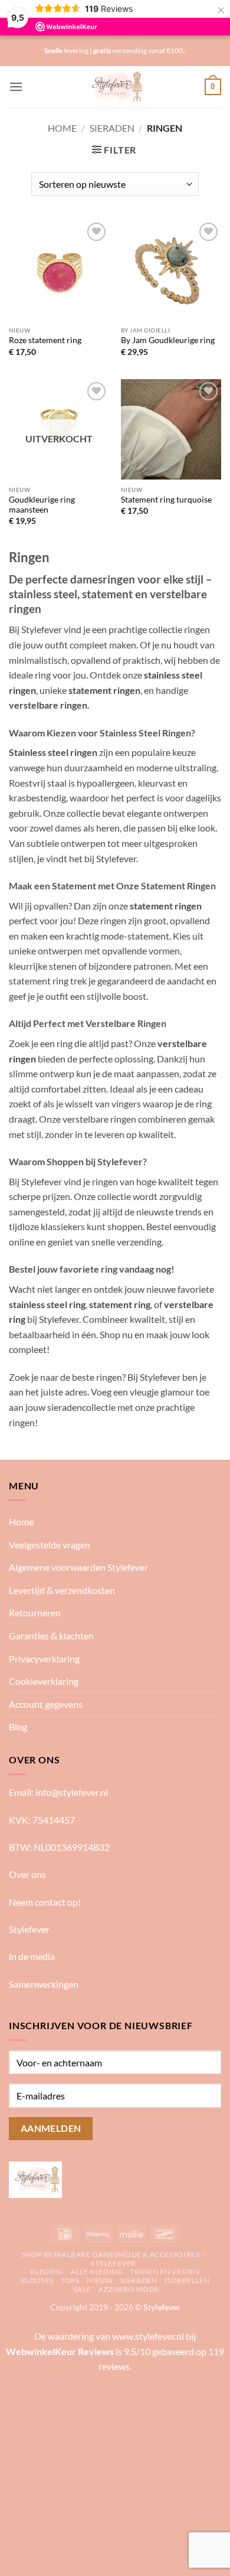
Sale (82, 2289)
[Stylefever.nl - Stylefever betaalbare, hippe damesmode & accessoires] (115, 87)
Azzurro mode (129, 2289)
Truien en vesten (165, 2272)
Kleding (47, 2272)
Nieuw (100, 2280)
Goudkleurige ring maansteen (42, 505)
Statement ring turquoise (166, 500)
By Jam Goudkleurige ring (168, 340)
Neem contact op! (45, 1902)
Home (62, 128)
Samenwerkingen (44, 1984)
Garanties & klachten (51, 1636)
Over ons (27, 1874)
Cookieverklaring (44, 1681)
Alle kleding (97, 2272)
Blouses (37, 2280)
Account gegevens (46, 1704)
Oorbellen (187, 2280)
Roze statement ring (45, 340)
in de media (32, 1956)
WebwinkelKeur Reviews (60, 2351)
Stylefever (29, 1929)
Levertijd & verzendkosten (62, 1590)
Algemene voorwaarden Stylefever (78, 1567)
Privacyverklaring (44, 1659)
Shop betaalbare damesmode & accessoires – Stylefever (114, 2259)
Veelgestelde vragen (50, 1545)
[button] (16, 87)
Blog (18, 1726)
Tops (70, 2280)
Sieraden (112, 128)
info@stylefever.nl (72, 1792)
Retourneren (35, 1613)
